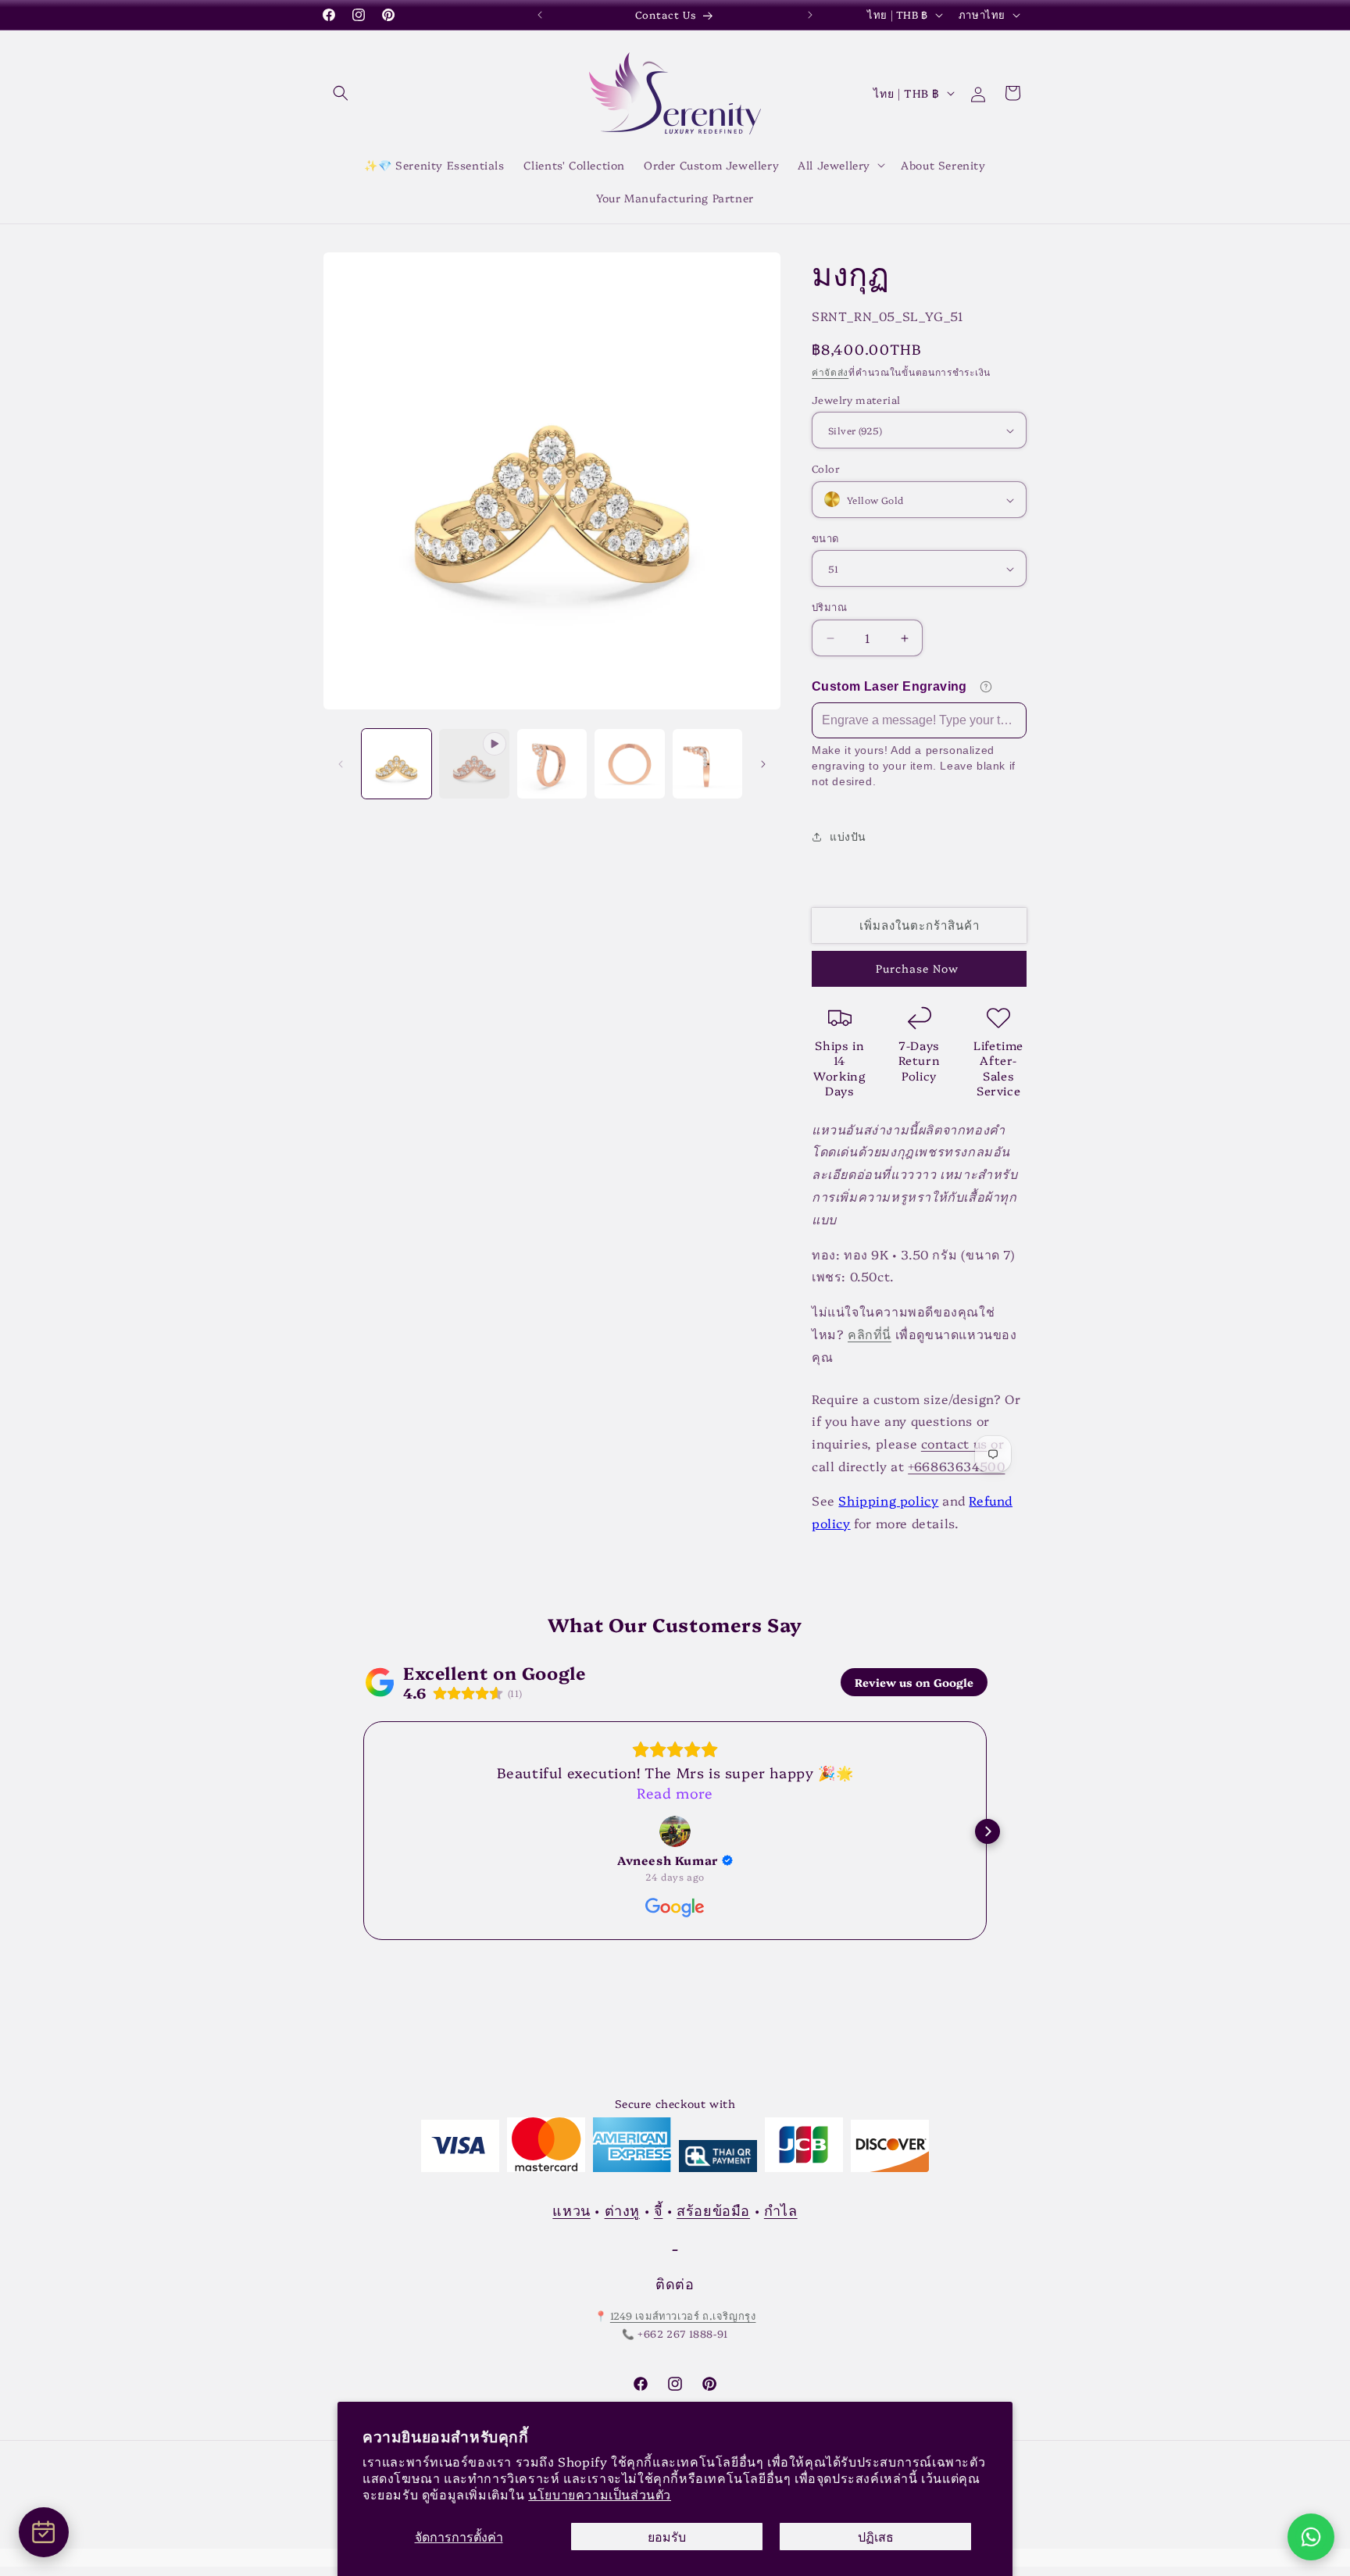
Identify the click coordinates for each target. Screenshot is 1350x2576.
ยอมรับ (667, 2536)
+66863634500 (956, 1466)
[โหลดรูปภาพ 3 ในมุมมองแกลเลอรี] (629, 764)
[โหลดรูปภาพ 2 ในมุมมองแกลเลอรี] (552, 764)
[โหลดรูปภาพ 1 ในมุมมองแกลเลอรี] (396, 764)
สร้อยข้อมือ (713, 2210)
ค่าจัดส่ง (830, 372)
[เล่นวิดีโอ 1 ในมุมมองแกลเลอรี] (474, 764)
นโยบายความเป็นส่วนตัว (600, 2494)
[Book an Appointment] (44, 2532)
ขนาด (825, 538)
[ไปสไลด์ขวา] (763, 764)
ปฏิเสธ (876, 2536)
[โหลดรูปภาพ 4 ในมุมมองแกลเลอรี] (707, 764)
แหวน (571, 2210)
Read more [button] (675, 1793)
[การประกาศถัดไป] (810, 15)
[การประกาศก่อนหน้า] (540, 15)
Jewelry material (856, 399)
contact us (954, 1443)
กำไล (781, 2210)
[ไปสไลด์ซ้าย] (341, 764)
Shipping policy (888, 1500)
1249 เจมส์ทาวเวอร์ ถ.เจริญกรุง (683, 2316)
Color (826, 469)
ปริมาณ (829, 607)
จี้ (659, 2210)
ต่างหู (622, 2210)
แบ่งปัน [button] (848, 836)
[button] (341, 93)
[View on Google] (675, 1831)
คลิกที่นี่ (870, 1334)
